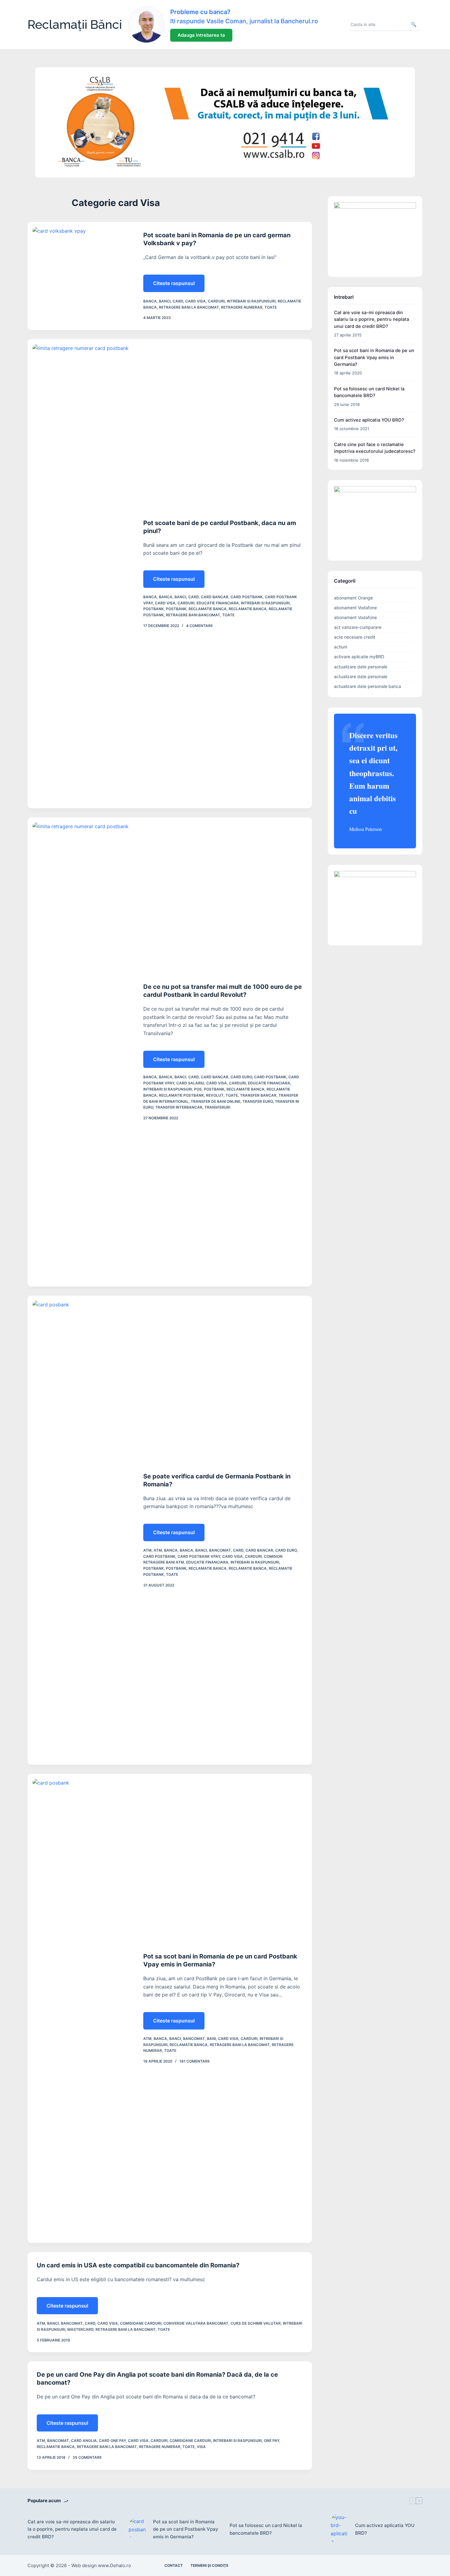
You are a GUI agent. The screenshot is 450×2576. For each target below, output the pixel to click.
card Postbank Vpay (199, 1556)
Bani (211, 2039)
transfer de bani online (216, 1101)
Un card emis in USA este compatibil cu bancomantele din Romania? (138, 2265)
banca (150, 301)
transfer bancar (258, 1095)
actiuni (341, 647)
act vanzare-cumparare (358, 627)
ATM (147, 1550)
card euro (241, 1077)
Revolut (215, 1095)
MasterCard (80, 2329)
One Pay (272, 2441)
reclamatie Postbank (181, 1095)
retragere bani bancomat (193, 615)
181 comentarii (194, 2061)
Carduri (216, 301)
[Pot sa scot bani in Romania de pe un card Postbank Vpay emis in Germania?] (81, 2008)
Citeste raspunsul (176, 286)
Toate (271, 307)
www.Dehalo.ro (114, 2565)
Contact (174, 2565)
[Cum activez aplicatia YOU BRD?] (340, 2529)
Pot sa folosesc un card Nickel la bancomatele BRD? (266, 2529)
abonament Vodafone (355, 608)
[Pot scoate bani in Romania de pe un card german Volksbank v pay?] (81, 276)
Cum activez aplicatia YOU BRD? (369, 420)
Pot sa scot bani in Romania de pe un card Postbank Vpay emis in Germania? (374, 357)
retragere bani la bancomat (189, 307)
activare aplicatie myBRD (359, 657)
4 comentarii (199, 626)
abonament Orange (353, 598)
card (178, 301)
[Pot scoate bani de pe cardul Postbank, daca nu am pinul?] (81, 574)
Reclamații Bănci (75, 24)
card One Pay (112, 2441)
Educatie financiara (218, 603)
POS (198, 1089)
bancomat (220, 1550)
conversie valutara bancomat (196, 2323)
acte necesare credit (355, 637)
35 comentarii (87, 2457)
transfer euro (258, 1101)
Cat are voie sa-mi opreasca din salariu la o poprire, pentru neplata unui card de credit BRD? (371, 319)
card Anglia (84, 2441)
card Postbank (247, 597)
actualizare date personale (361, 667)
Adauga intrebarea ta (201, 35)
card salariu (190, 1083)
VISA (201, 2447)
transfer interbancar (179, 1107)
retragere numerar (242, 307)
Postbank (154, 609)
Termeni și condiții (209, 2565)
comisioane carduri (141, 2323)
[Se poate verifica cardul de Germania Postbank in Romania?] (81, 1530)
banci (165, 301)
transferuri (217, 1107)
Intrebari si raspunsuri (251, 301)
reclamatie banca (208, 609)
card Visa (195, 301)
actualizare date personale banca (367, 686)
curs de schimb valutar (256, 2323)
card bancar (215, 597)
